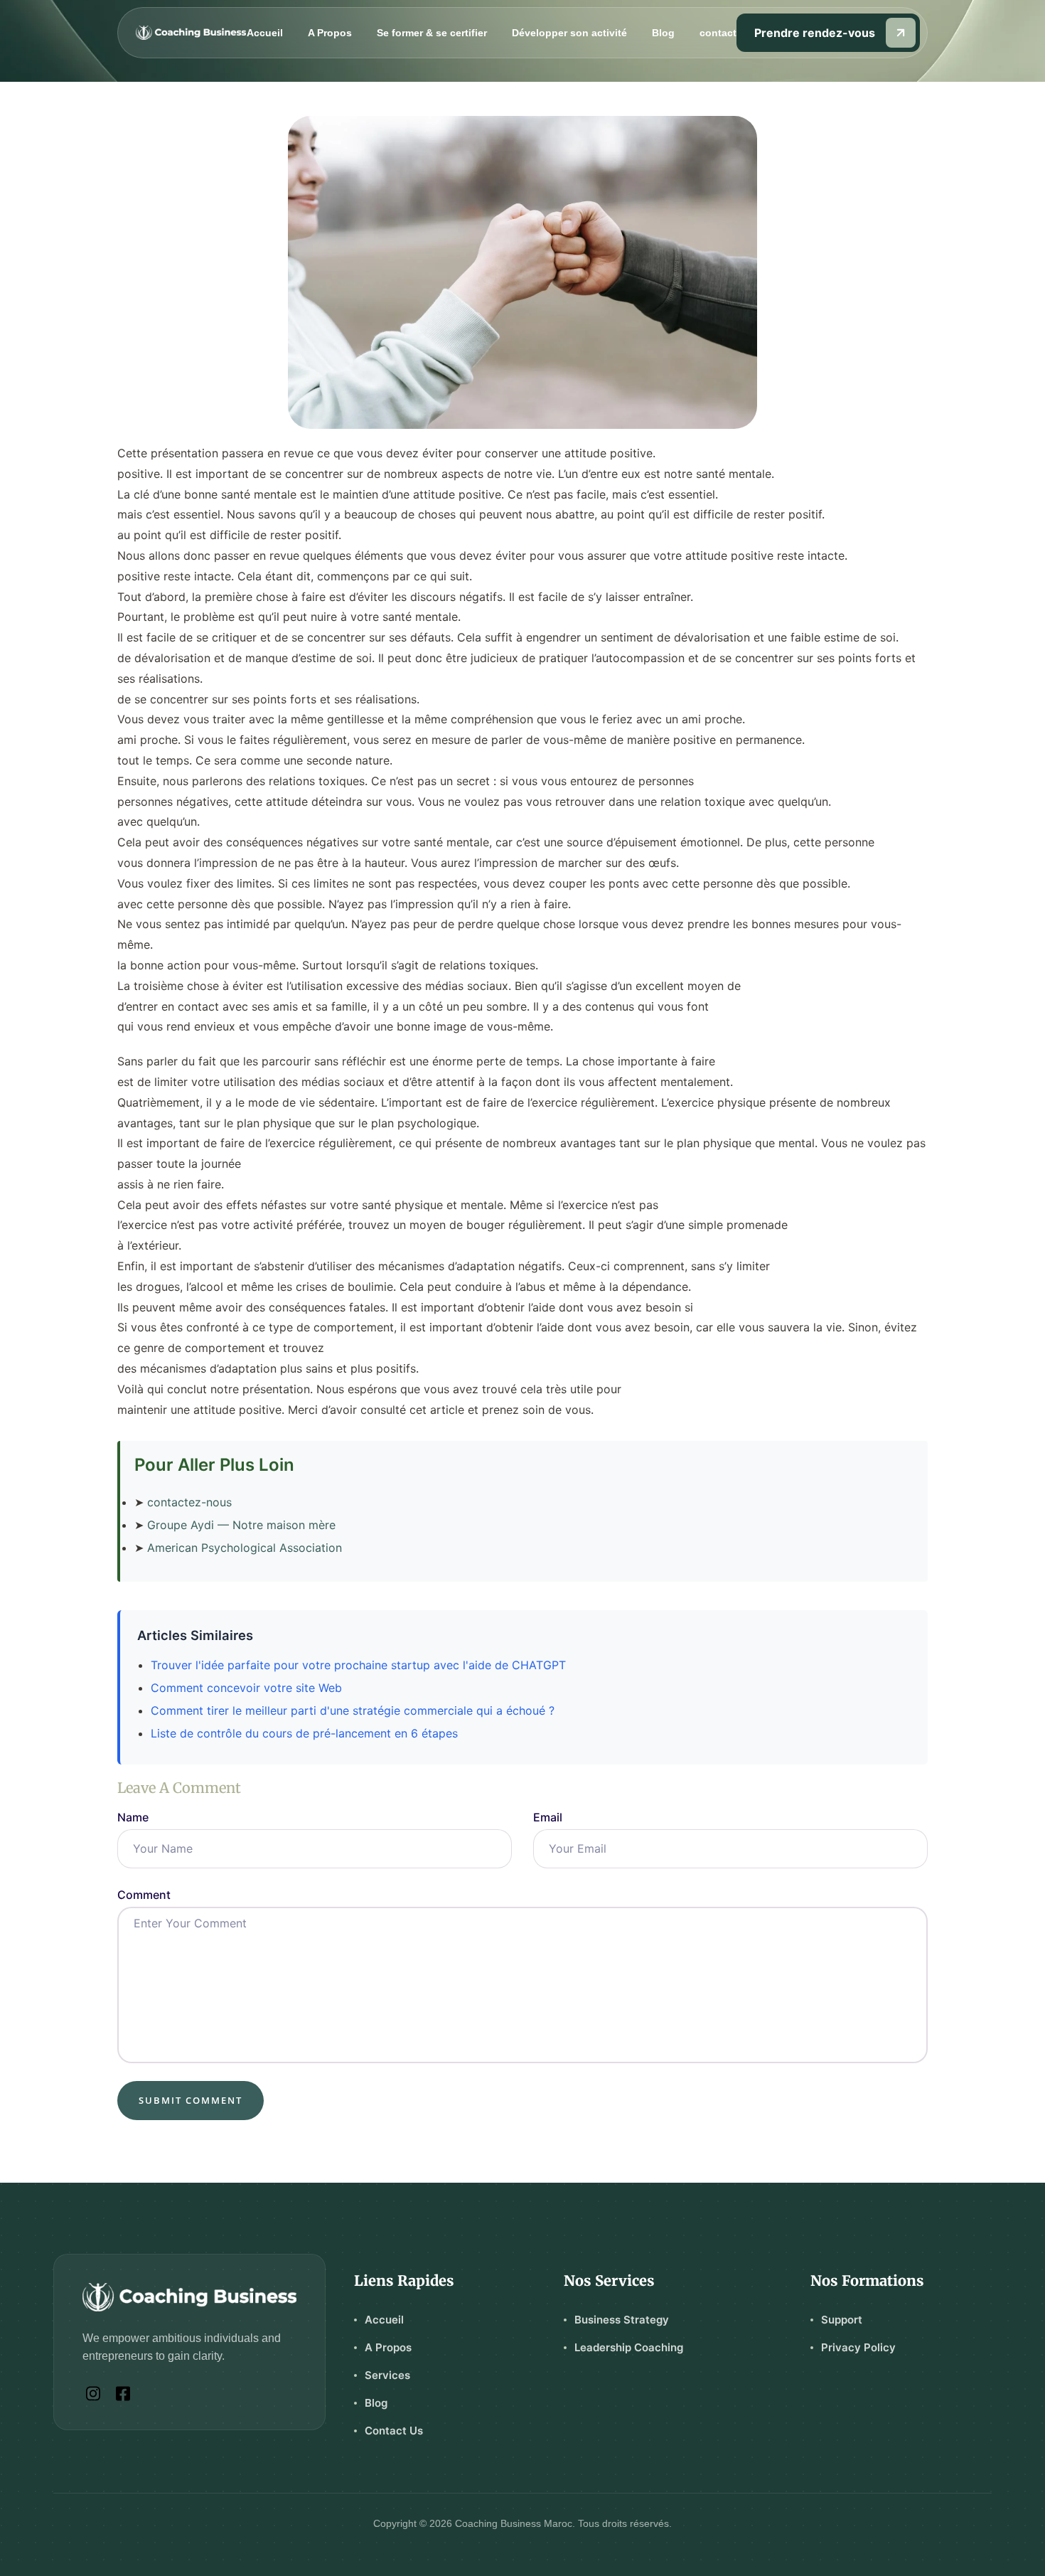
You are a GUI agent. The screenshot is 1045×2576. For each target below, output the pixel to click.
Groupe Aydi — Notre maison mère (241, 1525)
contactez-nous (189, 1502)
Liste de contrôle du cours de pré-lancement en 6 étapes (304, 1733)
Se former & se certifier (432, 33)
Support (842, 2320)
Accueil (265, 33)
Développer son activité (569, 33)
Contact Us (394, 2431)
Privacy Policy (858, 2347)
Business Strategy (622, 2320)
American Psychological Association (245, 1548)
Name (133, 1817)
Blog (663, 33)
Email (548, 1817)
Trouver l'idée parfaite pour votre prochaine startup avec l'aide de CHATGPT (358, 1665)
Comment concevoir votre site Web (246, 1688)
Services (387, 2375)
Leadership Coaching (629, 2347)
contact (718, 33)
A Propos (330, 33)
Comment (144, 1895)
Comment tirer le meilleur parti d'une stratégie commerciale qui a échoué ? (353, 1710)
